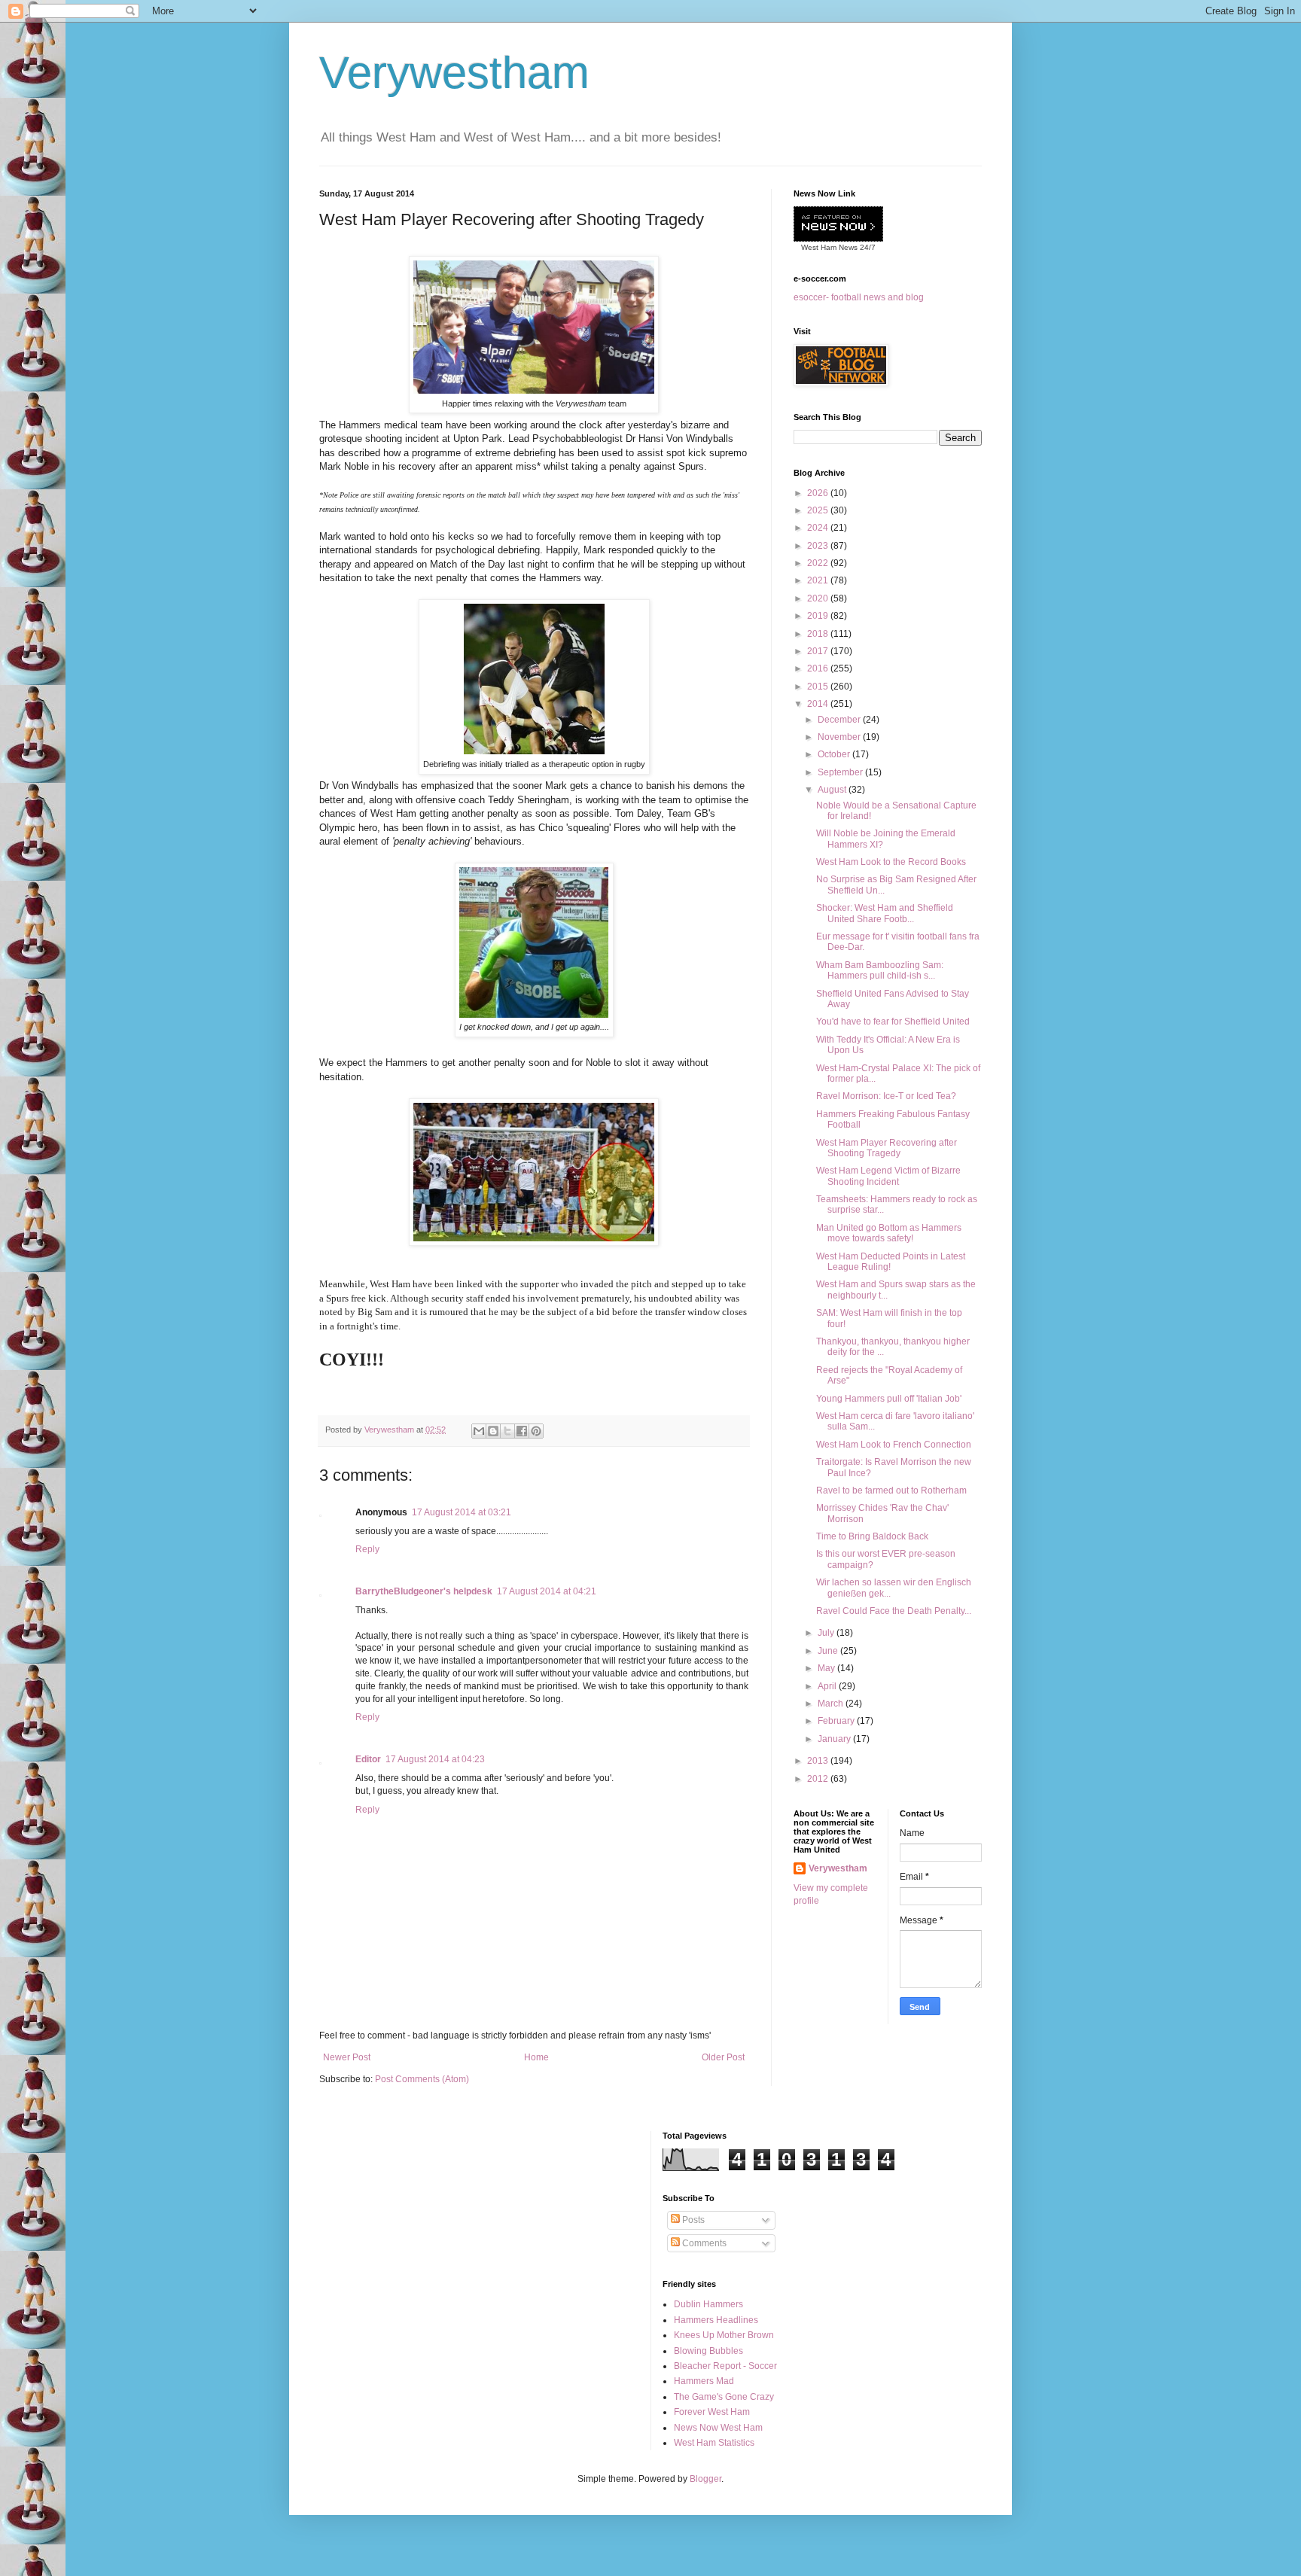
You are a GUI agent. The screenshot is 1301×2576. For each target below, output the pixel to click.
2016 (819, 668)
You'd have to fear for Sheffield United (893, 1022)
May (827, 1668)
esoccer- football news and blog (859, 297)
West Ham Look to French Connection (894, 1445)
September (841, 772)
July (827, 1633)
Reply (367, 1549)
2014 (819, 704)
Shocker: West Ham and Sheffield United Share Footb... (885, 913)
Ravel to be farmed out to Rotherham (891, 1490)
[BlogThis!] (493, 1431)
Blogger (705, 2479)
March (832, 1704)
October (835, 754)
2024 (819, 528)
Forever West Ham (712, 2412)
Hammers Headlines (716, 2320)
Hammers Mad (704, 2381)
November (840, 737)
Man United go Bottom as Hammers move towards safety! (889, 1233)
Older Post (723, 2057)
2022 (819, 563)
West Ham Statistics (714, 2443)
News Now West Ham (718, 2428)
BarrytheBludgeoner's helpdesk (424, 1591)
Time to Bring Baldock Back (872, 1536)
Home (536, 2057)
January (835, 1739)
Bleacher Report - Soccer (725, 2366)
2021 (819, 580)
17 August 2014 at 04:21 (547, 1591)
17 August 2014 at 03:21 (462, 1512)
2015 (819, 687)
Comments (703, 2243)
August (833, 790)
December (840, 720)
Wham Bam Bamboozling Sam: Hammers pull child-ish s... (880, 970)
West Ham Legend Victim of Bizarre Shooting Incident (888, 1176)
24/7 (867, 247)
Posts (692, 2220)
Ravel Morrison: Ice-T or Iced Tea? (886, 1096)
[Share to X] (507, 1431)
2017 (819, 651)
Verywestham (454, 73)
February (837, 1721)
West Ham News (829, 247)
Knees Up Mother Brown (724, 2335)
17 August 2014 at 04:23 (435, 1759)
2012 (819, 1779)
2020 (819, 598)
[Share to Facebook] (522, 1431)
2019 (819, 616)
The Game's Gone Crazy (724, 2397)
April (828, 1686)
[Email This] (479, 1431)
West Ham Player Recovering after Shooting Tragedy (887, 1148)
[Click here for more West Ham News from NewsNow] (838, 225)
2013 (819, 1761)
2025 (819, 510)
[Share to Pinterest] (536, 1431)
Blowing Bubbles (708, 2351)
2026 (819, 493)
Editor (368, 1759)
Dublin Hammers (708, 2304)
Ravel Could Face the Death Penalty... (894, 1611)
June (829, 1651)
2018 (819, 634)
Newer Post (347, 2057)
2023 (819, 546)
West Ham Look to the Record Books (891, 862)
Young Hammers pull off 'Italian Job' (889, 1399)
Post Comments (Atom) (422, 2079)
